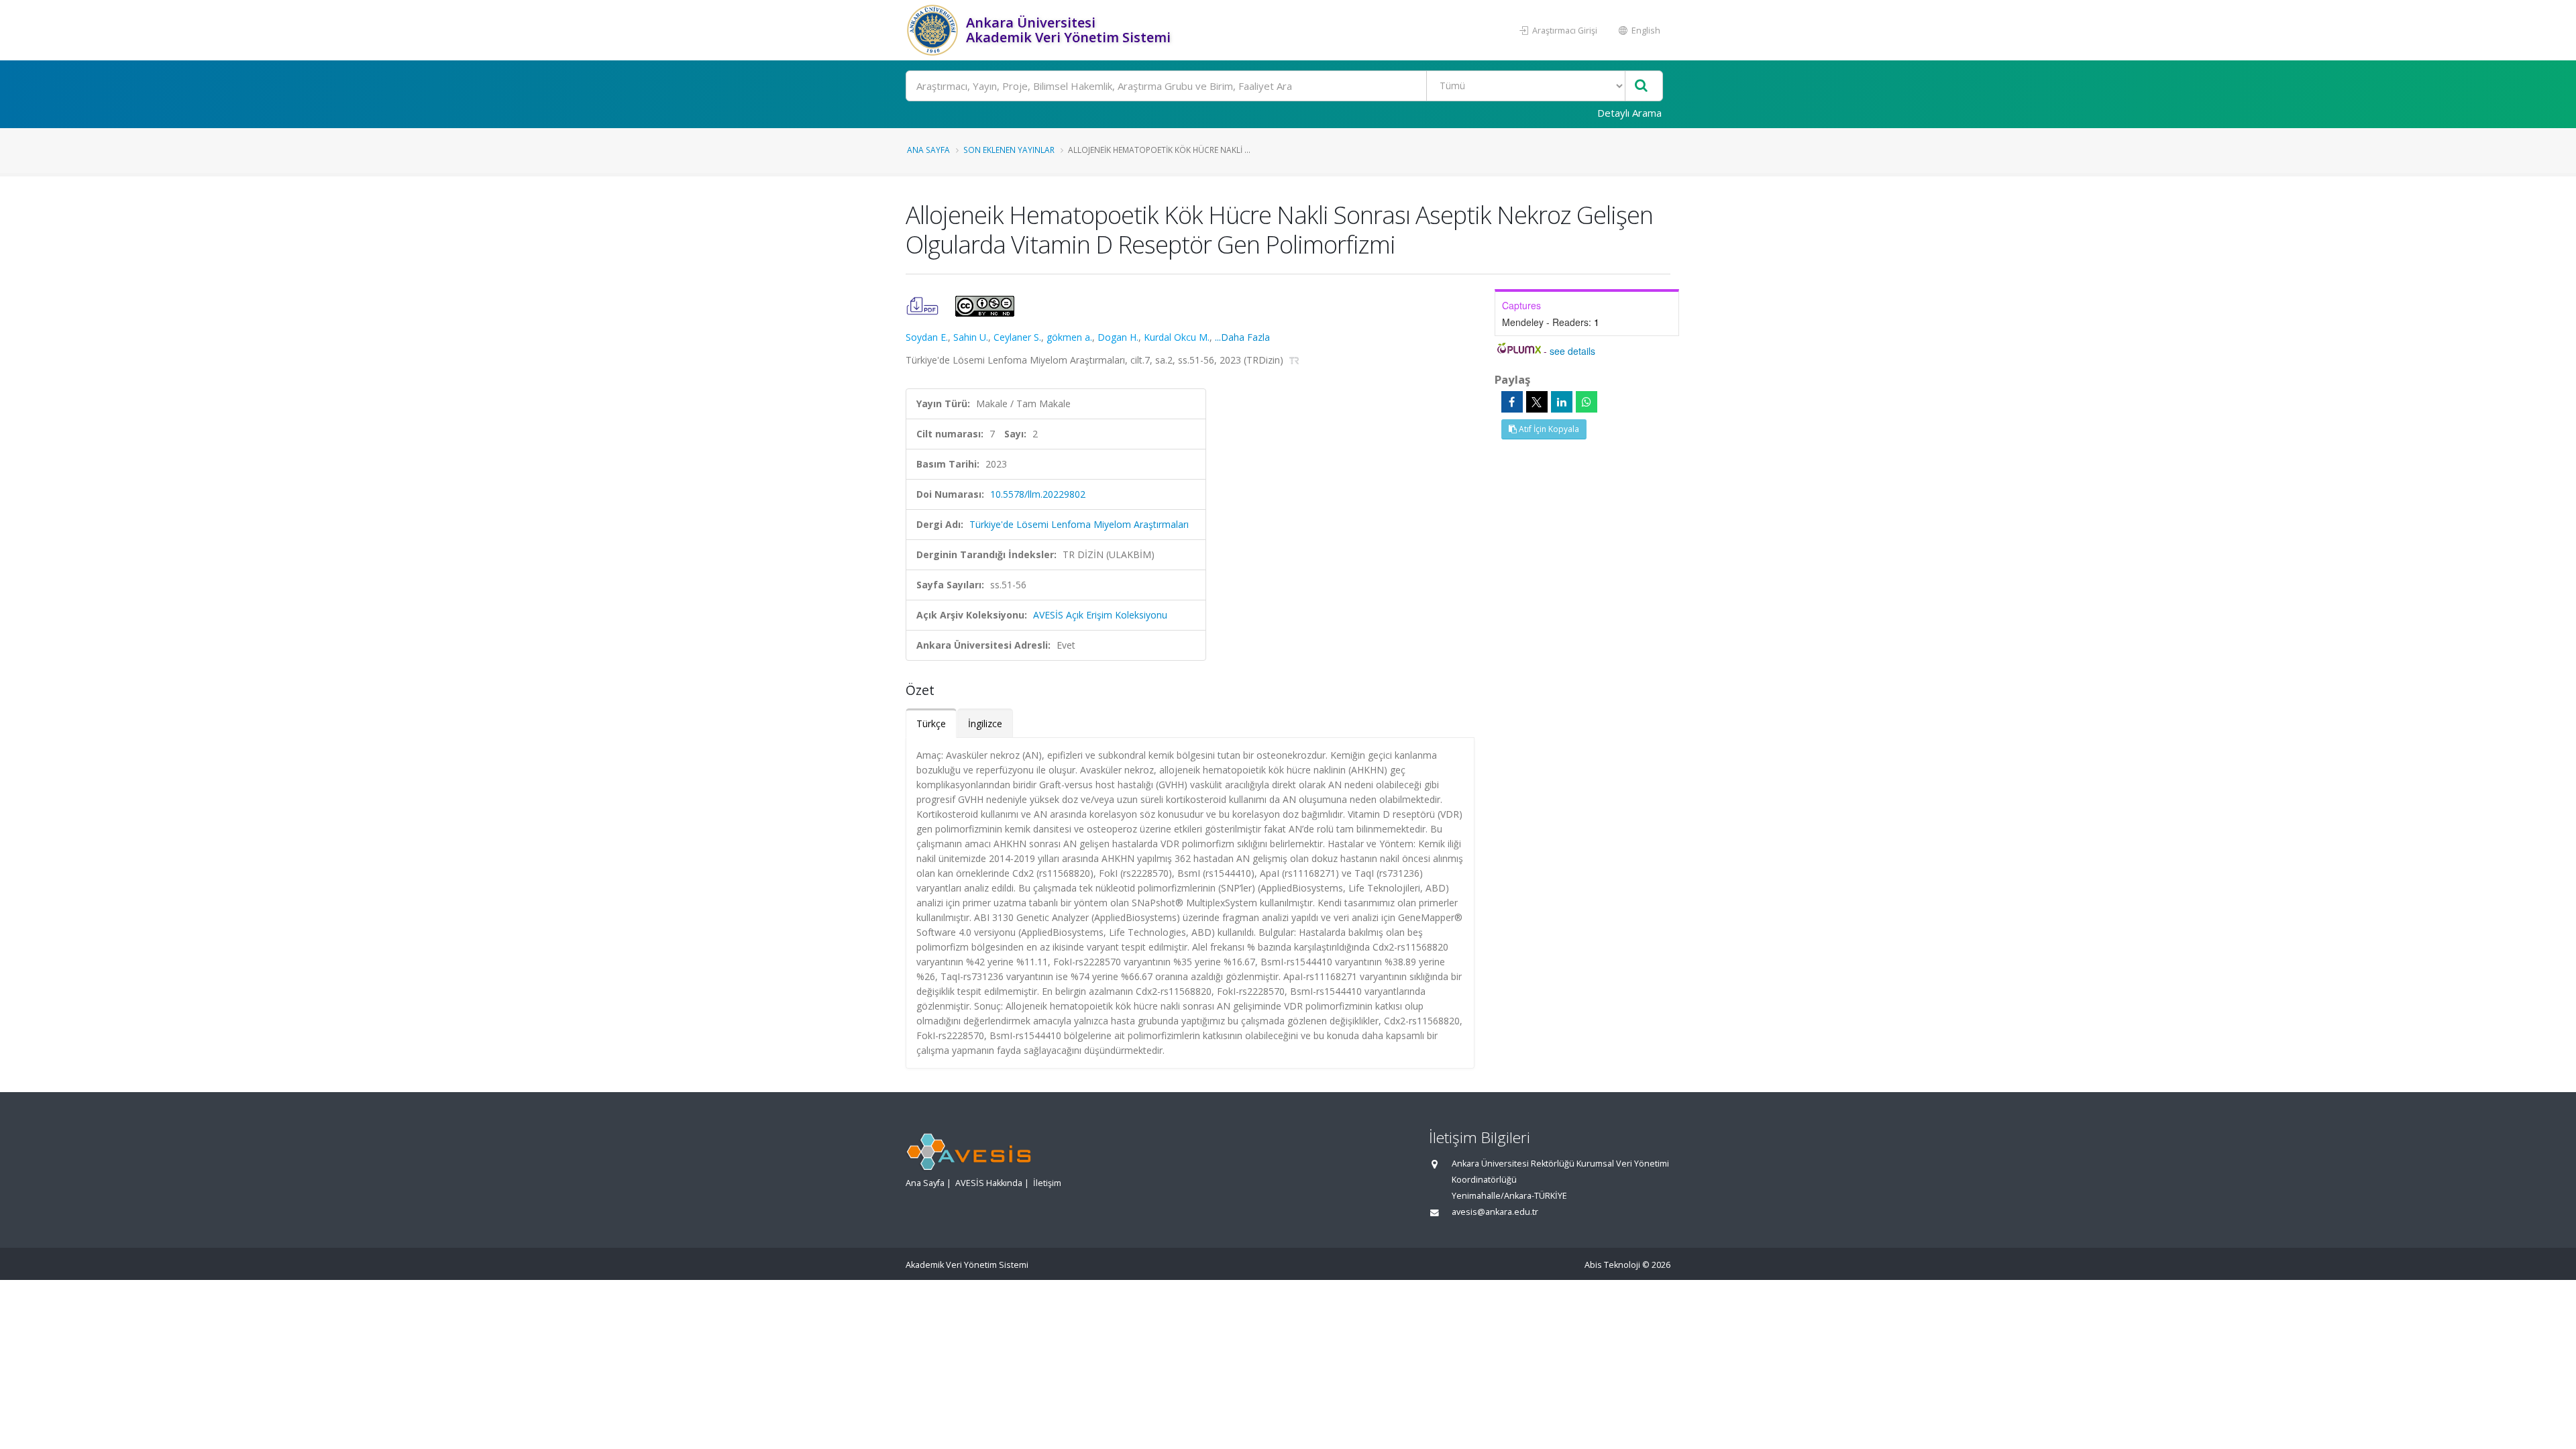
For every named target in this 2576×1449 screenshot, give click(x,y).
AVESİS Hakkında (989, 1183)
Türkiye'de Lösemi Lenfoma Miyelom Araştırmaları (1079, 524)
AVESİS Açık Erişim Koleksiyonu (1100, 615)
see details (1572, 351)
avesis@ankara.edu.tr (1495, 1212)
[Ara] (1641, 86)
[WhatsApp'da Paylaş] (1587, 402)
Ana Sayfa (928, 150)
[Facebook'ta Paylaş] (1512, 402)
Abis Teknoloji (1612, 1265)
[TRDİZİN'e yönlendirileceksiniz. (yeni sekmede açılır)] (1294, 360)
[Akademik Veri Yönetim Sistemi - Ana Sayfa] (934, 30)
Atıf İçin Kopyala (1548, 429)
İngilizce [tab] (985, 723)
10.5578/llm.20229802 (1038, 494)
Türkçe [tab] (931, 723)
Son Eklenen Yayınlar (1009, 150)
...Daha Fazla (1242, 337)
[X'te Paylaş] (1537, 402)
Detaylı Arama (1629, 113)
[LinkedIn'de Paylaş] (1562, 402)
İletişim (1047, 1183)
